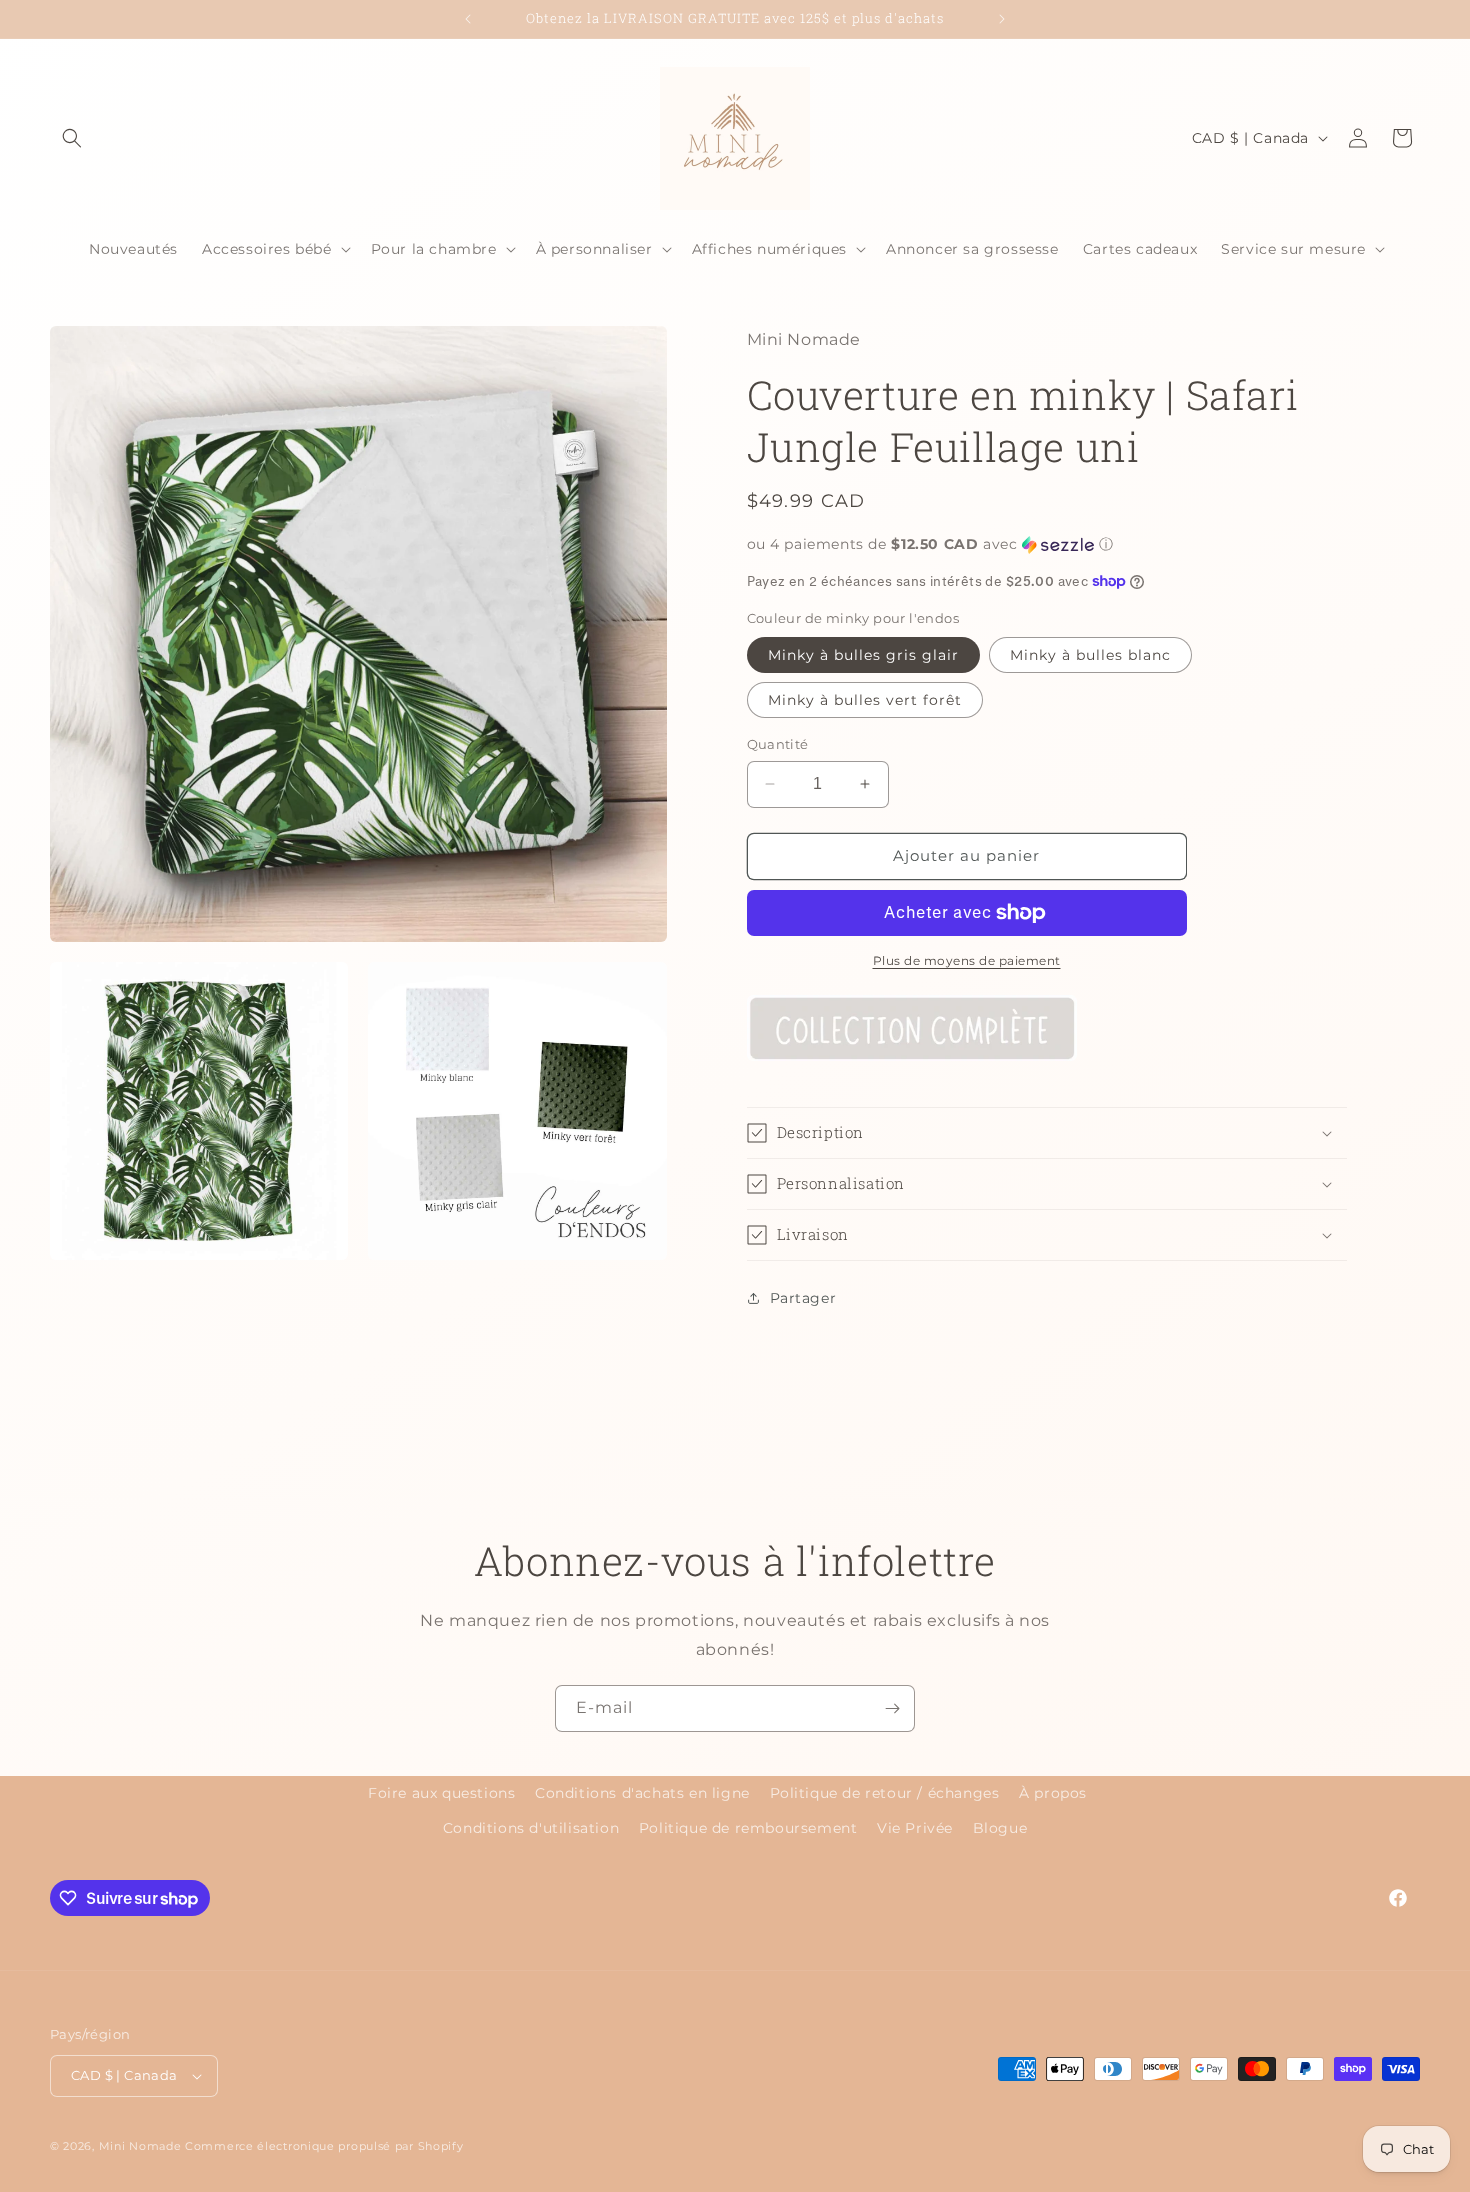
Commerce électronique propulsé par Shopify (324, 2146)
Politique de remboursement (748, 1828)
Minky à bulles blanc (1090, 655)
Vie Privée (915, 1828)
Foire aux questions (441, 1793)
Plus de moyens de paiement (967, 960)
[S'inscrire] (892, 1708)
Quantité (778, 744)
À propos (1053, 1793)
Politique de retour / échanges (885, 1793)
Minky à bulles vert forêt (865, 700)
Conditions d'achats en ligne (642, 1793)
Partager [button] (803, 1298)
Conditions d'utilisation (531, 1828)
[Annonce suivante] (1002, 19)
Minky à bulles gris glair (863, 655)
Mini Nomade (140, 2146)
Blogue (1000, 1828)
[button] (72, 138)
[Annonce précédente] (468, 19)
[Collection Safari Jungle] (912, 1067)
